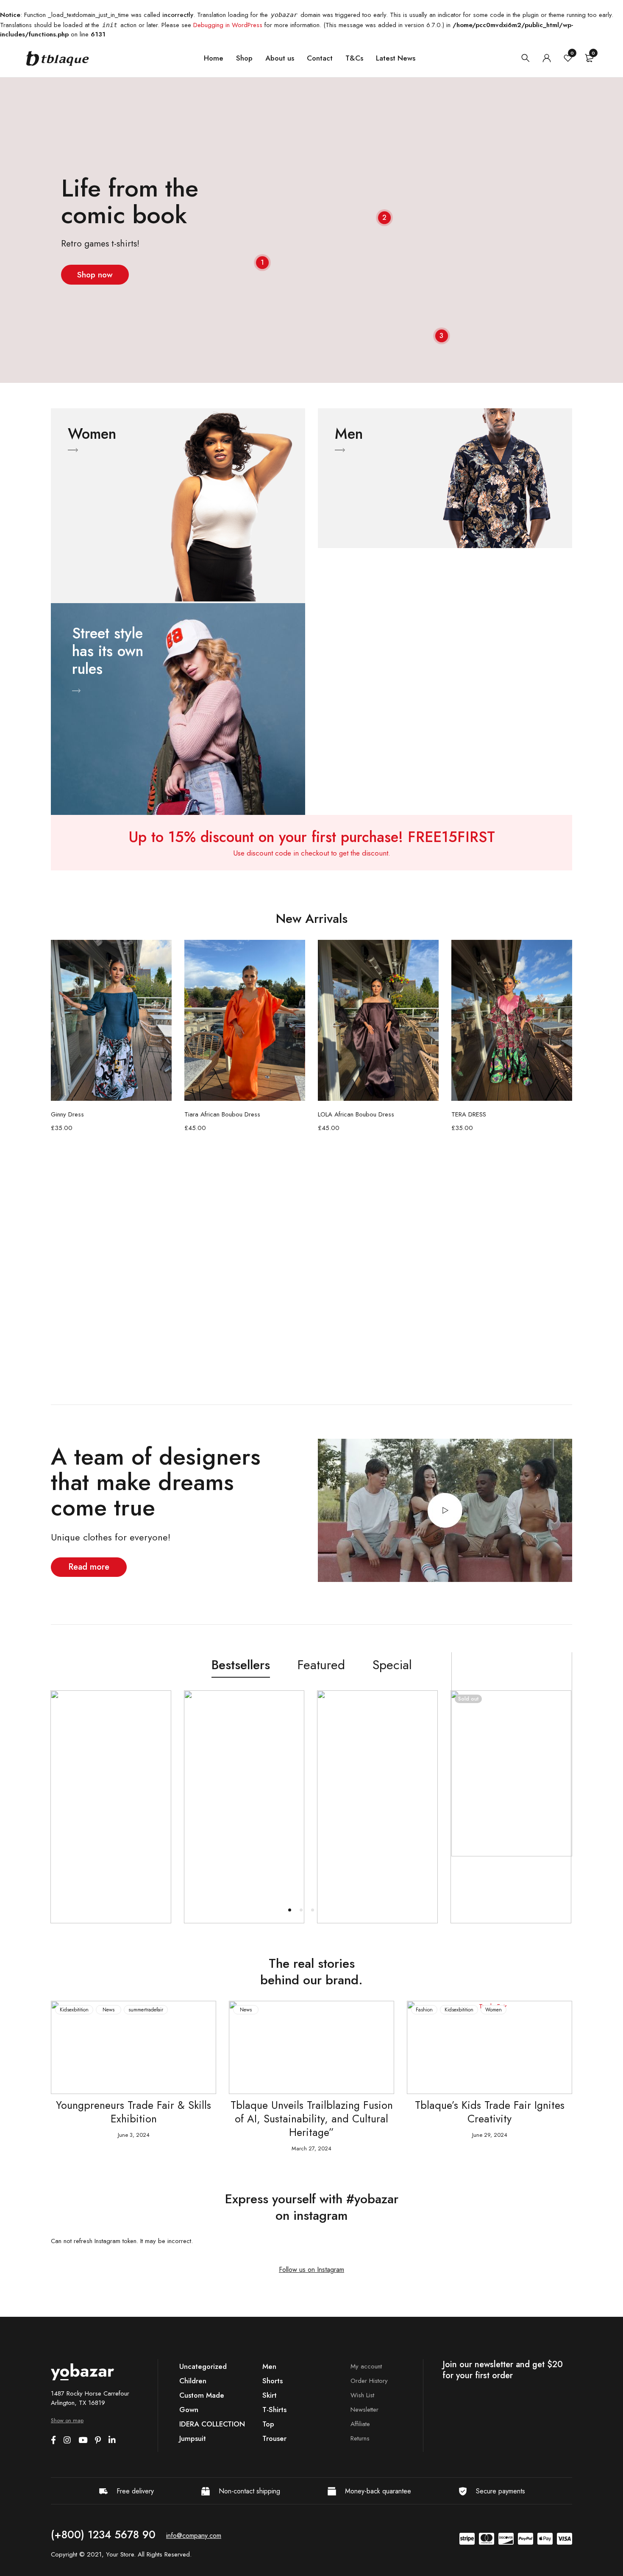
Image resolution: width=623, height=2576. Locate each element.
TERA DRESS (469, 1114)
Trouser (274, 2438)
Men (269, 2366)
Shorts (273, 2381)
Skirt (270, 2395)
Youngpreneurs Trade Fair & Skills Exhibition (489, 2112)
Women (316, 2010)
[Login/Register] (547, 58)
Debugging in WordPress (228, 25)
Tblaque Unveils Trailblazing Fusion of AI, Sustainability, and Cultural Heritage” (134, 2119)
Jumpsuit (193, 2438)
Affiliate (360, 2424)
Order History (369, 2381)
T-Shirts (274, 2410)
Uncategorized (203, 2366)
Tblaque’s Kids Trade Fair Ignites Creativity (312, 2112)
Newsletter (364, 2410)
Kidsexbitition (281, 2010)
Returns (360, 2438)
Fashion (246, 2010)
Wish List (362, 2395)
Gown (189, 2410)
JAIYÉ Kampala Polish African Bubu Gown (506, 1864)
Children (193, 2381)
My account (366, 2366)
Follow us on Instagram (311, 2270)
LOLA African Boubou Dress (356, 1114)
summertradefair (502, 2010)
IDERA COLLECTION (212, 2424)
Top (268, 2424)
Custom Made (202, 2395)
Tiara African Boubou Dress (222, 1114)
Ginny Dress (67, 1114)
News (68, 2010)
